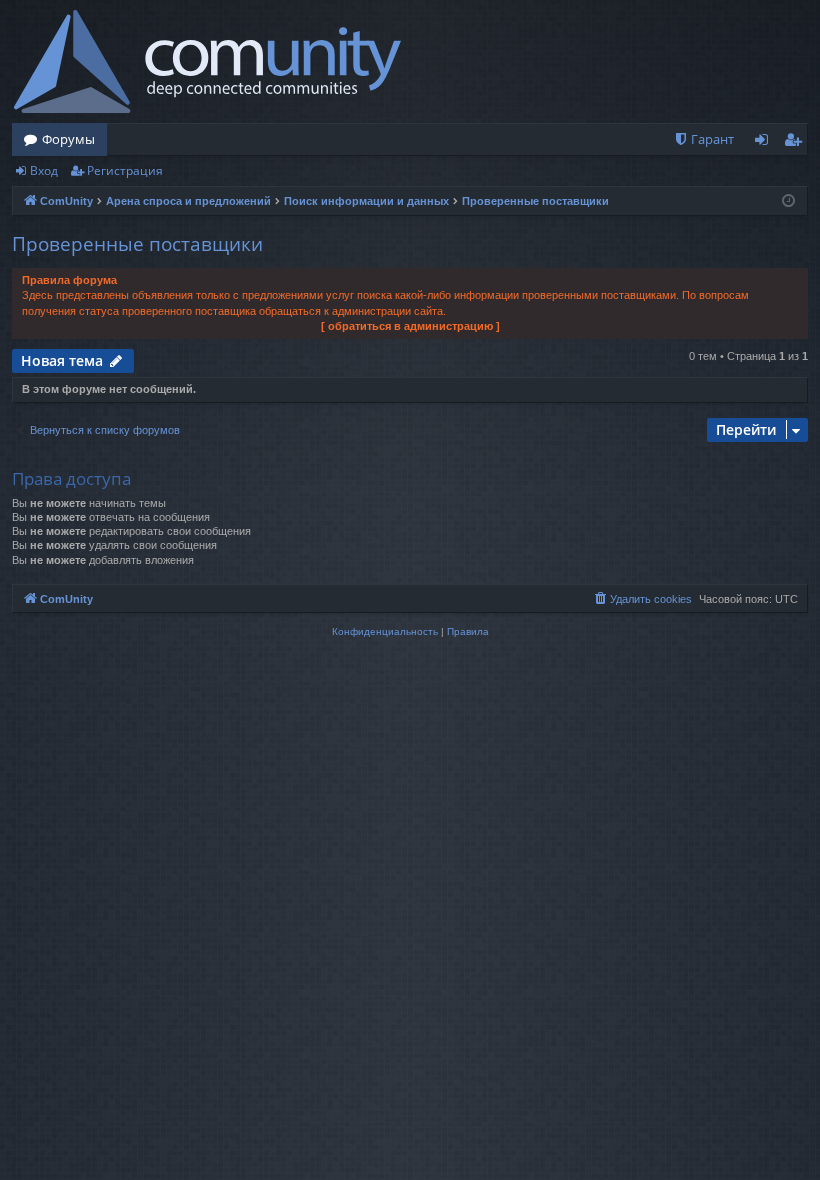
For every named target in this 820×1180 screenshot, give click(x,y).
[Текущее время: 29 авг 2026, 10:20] (788, 201)
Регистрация (125, 170)
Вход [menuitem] (765, 143)
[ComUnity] (207, 61)
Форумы (68, 139)
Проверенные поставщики (137, 244)
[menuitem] (703, 139)
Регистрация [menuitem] (796, 143)
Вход (44, 170)
